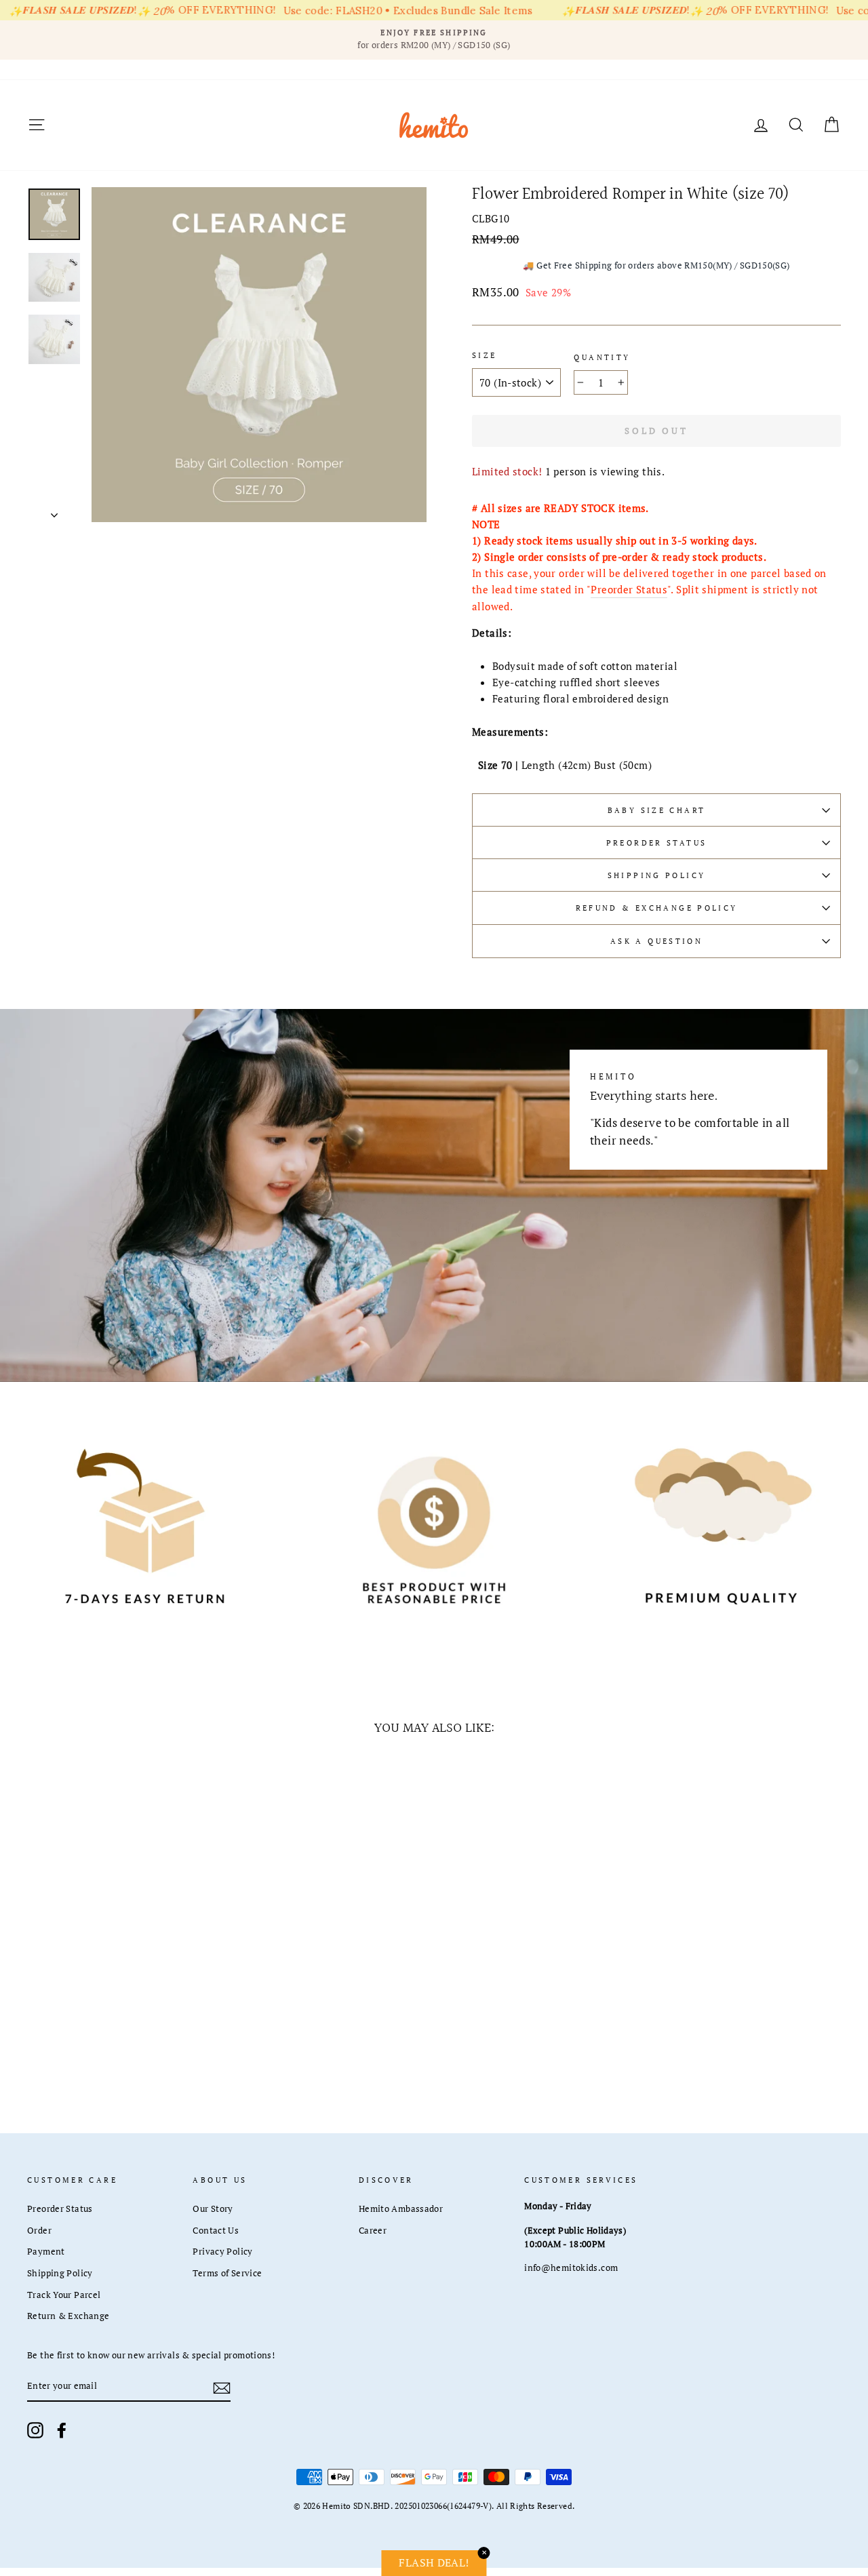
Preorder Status (629, 589)
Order (39, 2231)
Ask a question (656, 941)
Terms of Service (227, 2273)
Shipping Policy (657, 875)
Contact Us (216, 2231)
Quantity (602, 357)
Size (485, 355)
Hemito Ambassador (401, 2209)
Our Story (213, 2209)
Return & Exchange (68, 2316)
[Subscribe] (222, 2387)
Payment (46, 2252)
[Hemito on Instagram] (35, 2430)
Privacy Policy (222, 2252)
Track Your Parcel (64, 2295)
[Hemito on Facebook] (62, 2430)
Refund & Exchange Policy (657, 908)
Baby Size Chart (657, 810)
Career (373, 2231)
